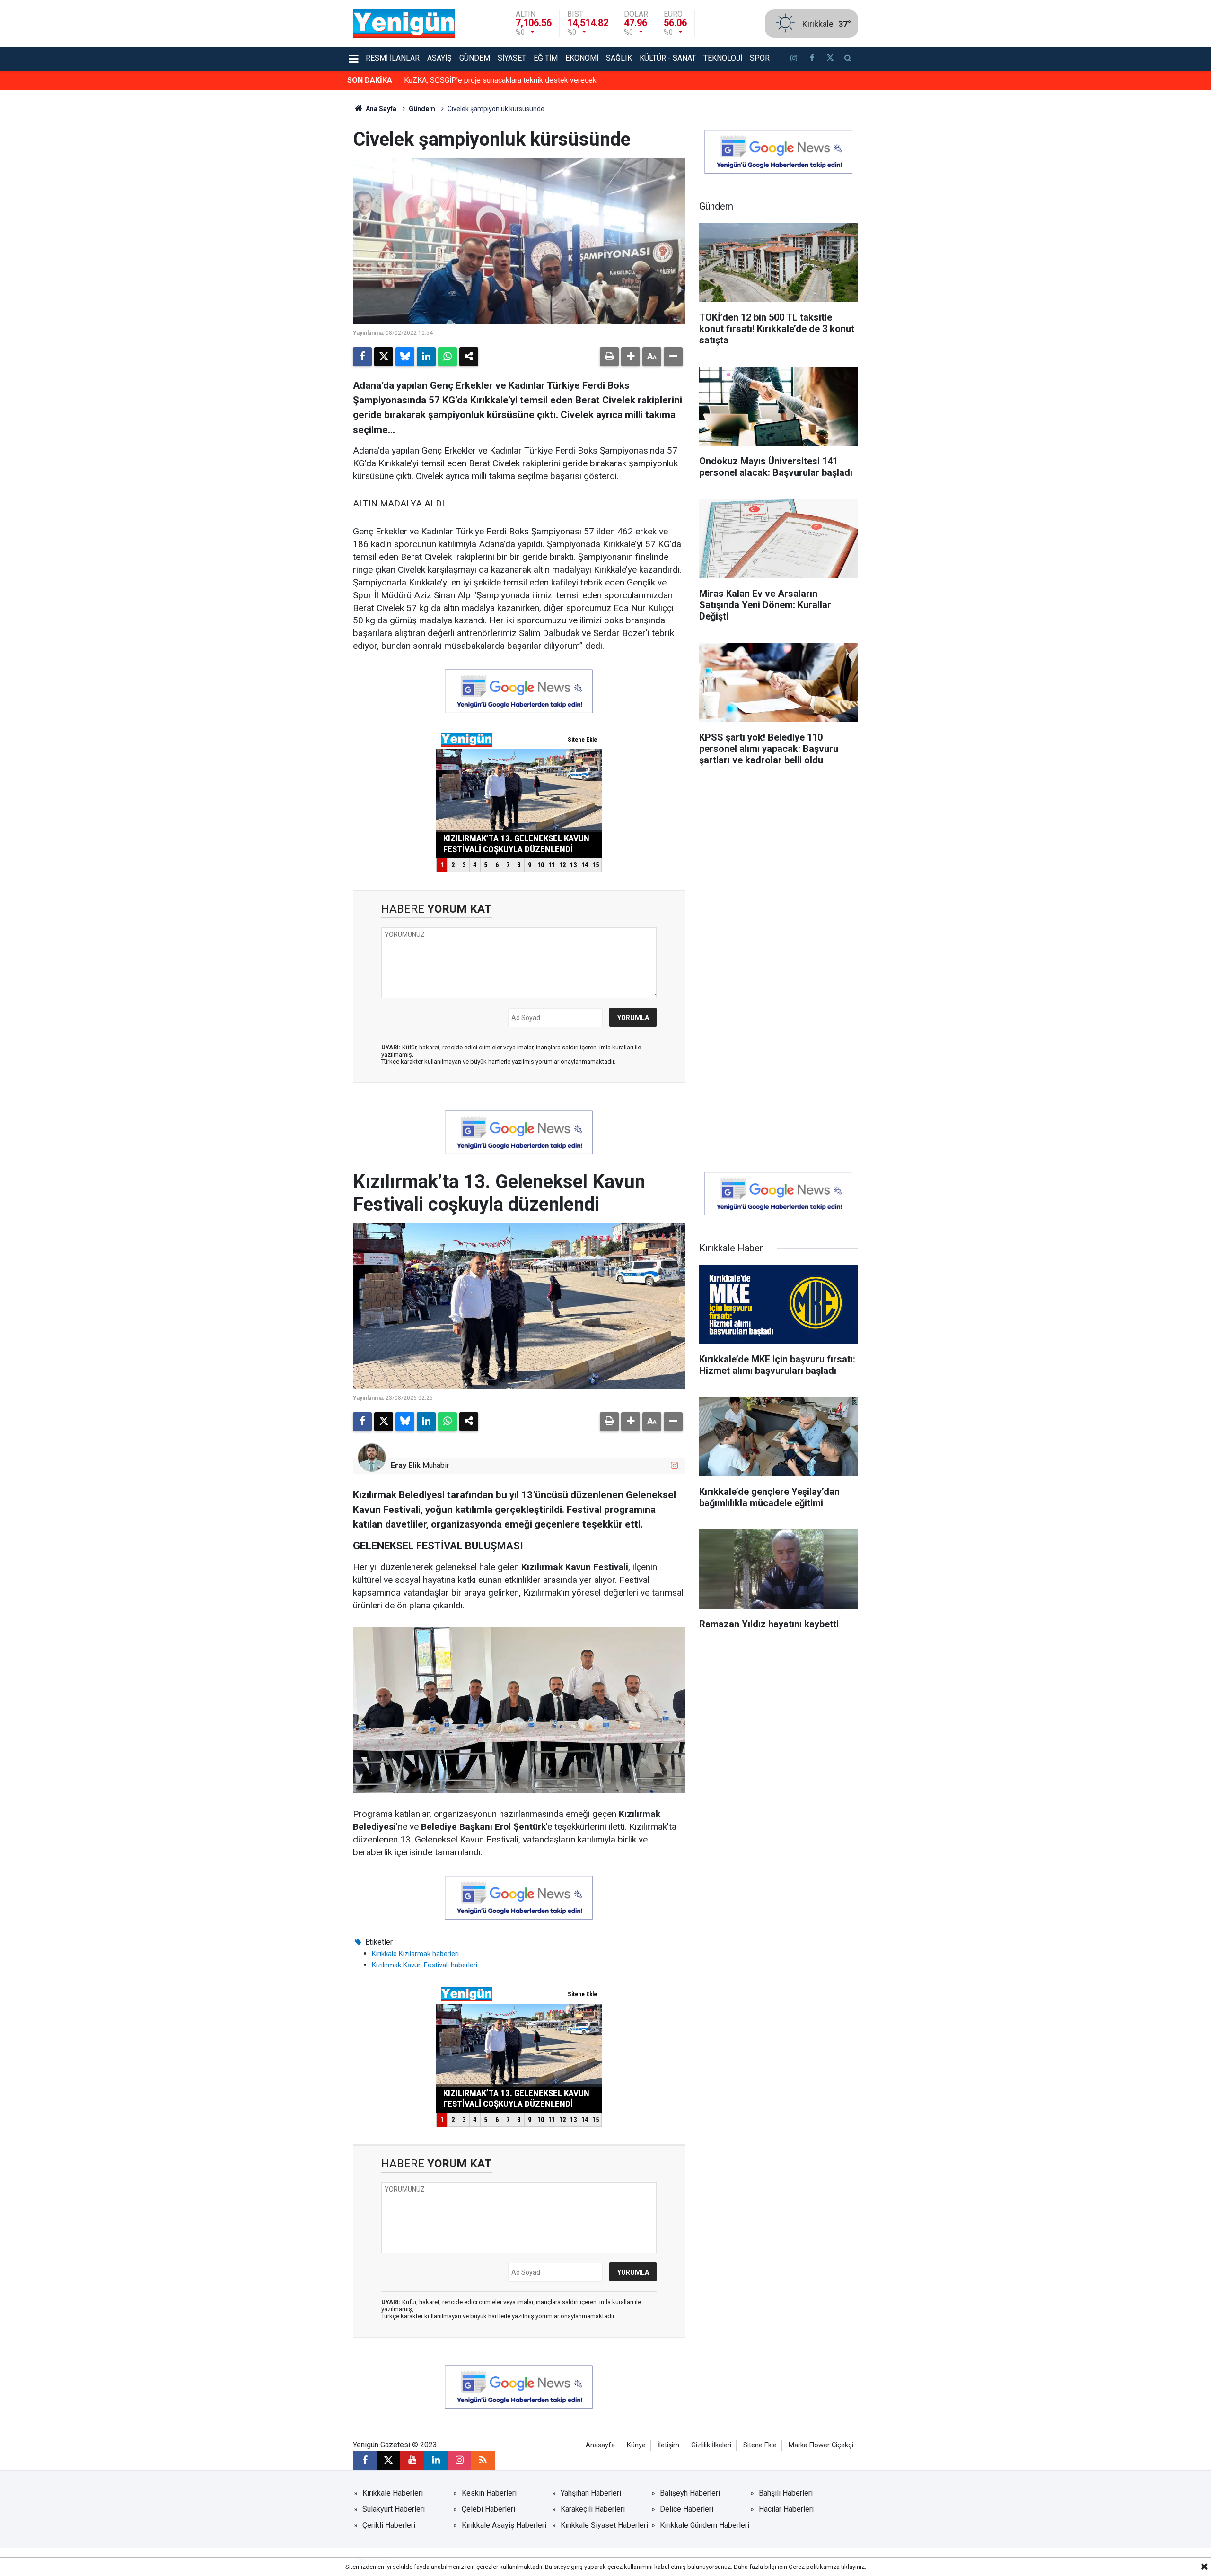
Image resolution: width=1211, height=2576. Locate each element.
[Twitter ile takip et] (830, 59)
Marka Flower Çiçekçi (821, 2445)
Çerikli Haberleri (389, 2525)
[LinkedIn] (426, 357)
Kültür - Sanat (668, 58)
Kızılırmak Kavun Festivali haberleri (425, 1965)
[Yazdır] (609, 357)
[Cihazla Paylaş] (469, 357)
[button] (631, 357)
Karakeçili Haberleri (593, 2509)
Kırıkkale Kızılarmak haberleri (415, 1954)
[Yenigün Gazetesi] (404, 23)
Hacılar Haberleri (786, 2509)
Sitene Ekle (760, 2445)
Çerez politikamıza (814, 2567)
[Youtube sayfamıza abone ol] (412, 2460)
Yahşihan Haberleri (591, 2493)
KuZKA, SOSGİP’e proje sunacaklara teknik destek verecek (500, 80)
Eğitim (546, 58)
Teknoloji (723, 58)
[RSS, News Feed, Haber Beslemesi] (483, 2460)
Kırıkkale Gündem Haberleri (705, 2525)
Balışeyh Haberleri (690, 2493)
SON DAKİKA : (372, 80)
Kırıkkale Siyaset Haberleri (604, 2525)
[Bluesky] (405, 357)
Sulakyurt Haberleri (394, 2509)
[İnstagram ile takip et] (794, 59)
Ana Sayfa (380, 109)
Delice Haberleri (687, 2509)
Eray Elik (406, 1465)
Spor (760, 58)
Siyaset (512, 58)
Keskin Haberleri (489, 2493)
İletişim (668, 2445)
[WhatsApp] (448, 357)
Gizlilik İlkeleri (711, 2445)
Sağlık (619, 58)
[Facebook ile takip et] (812, 59)
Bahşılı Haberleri (786, 2493)
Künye (636, 2445)
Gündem (475, 58)
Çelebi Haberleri (488, 2509)
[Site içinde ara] (848, 59)
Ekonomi (582, 58)
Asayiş (439, 58)
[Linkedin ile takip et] (436, 2460)
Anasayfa (600, 2445)
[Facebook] (362, 357)
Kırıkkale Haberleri (393, 2493)
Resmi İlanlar (393, 58)
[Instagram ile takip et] (674, 1465)
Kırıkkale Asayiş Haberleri (504, 2525)
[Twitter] (384, 357)
